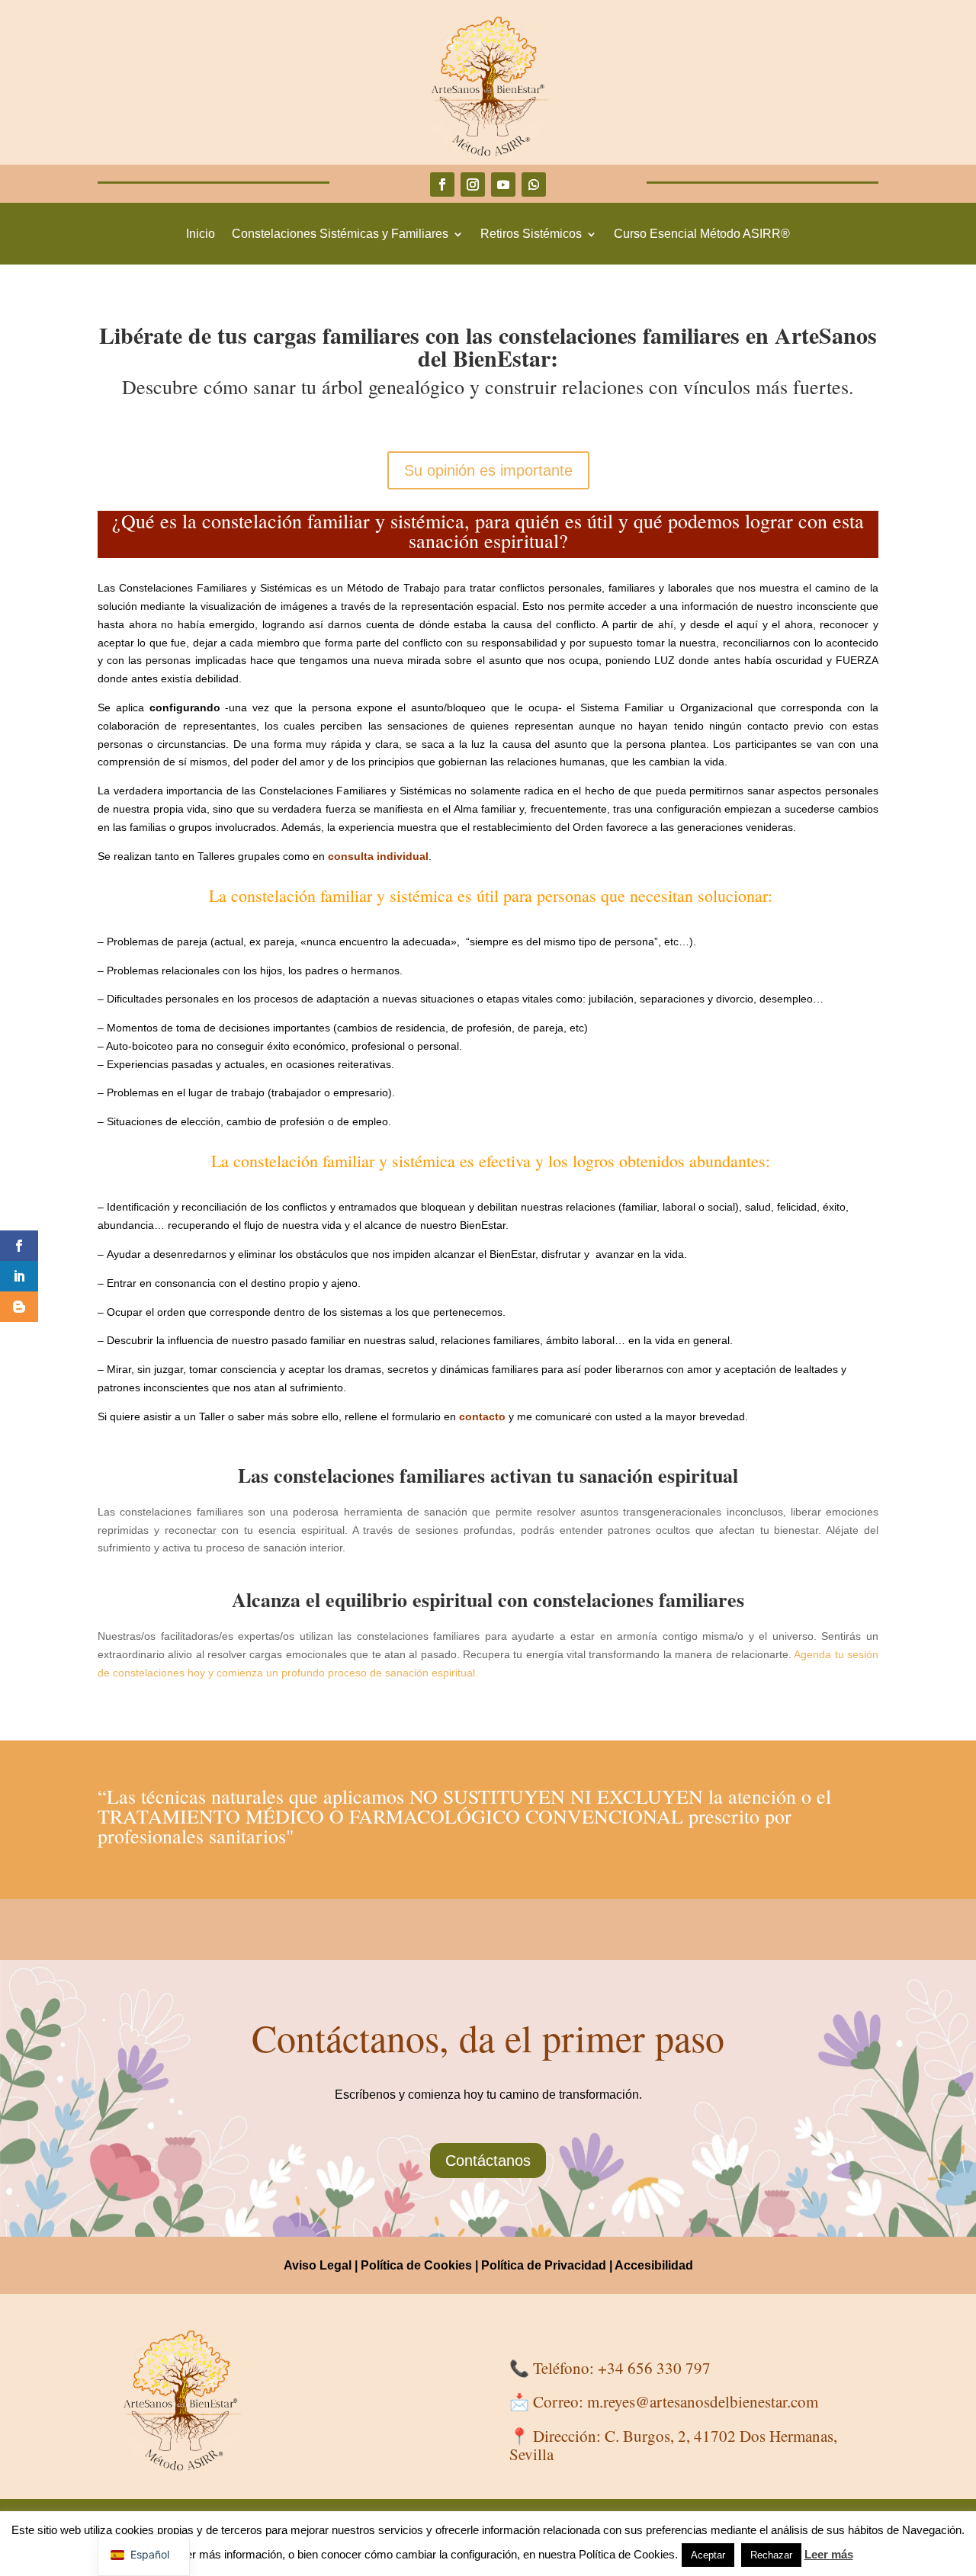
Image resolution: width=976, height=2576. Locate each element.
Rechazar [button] (771, 2555)
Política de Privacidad (544, 2265)
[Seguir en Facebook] (442, 184)
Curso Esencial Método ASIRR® (702, 234)
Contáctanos (488, 2161)
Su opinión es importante (488, 470)
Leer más (829, 2554)
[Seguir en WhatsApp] (534, 184)
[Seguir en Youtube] (503, 184)
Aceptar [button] (708, 2555)
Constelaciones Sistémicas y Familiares (340, 234)
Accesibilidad (654, 2265)
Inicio (201, 234)
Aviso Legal (318, 2265)
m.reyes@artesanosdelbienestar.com (703, 2401)
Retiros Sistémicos (531, 234)
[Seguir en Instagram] (473, 184)
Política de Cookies (416, 2265)
